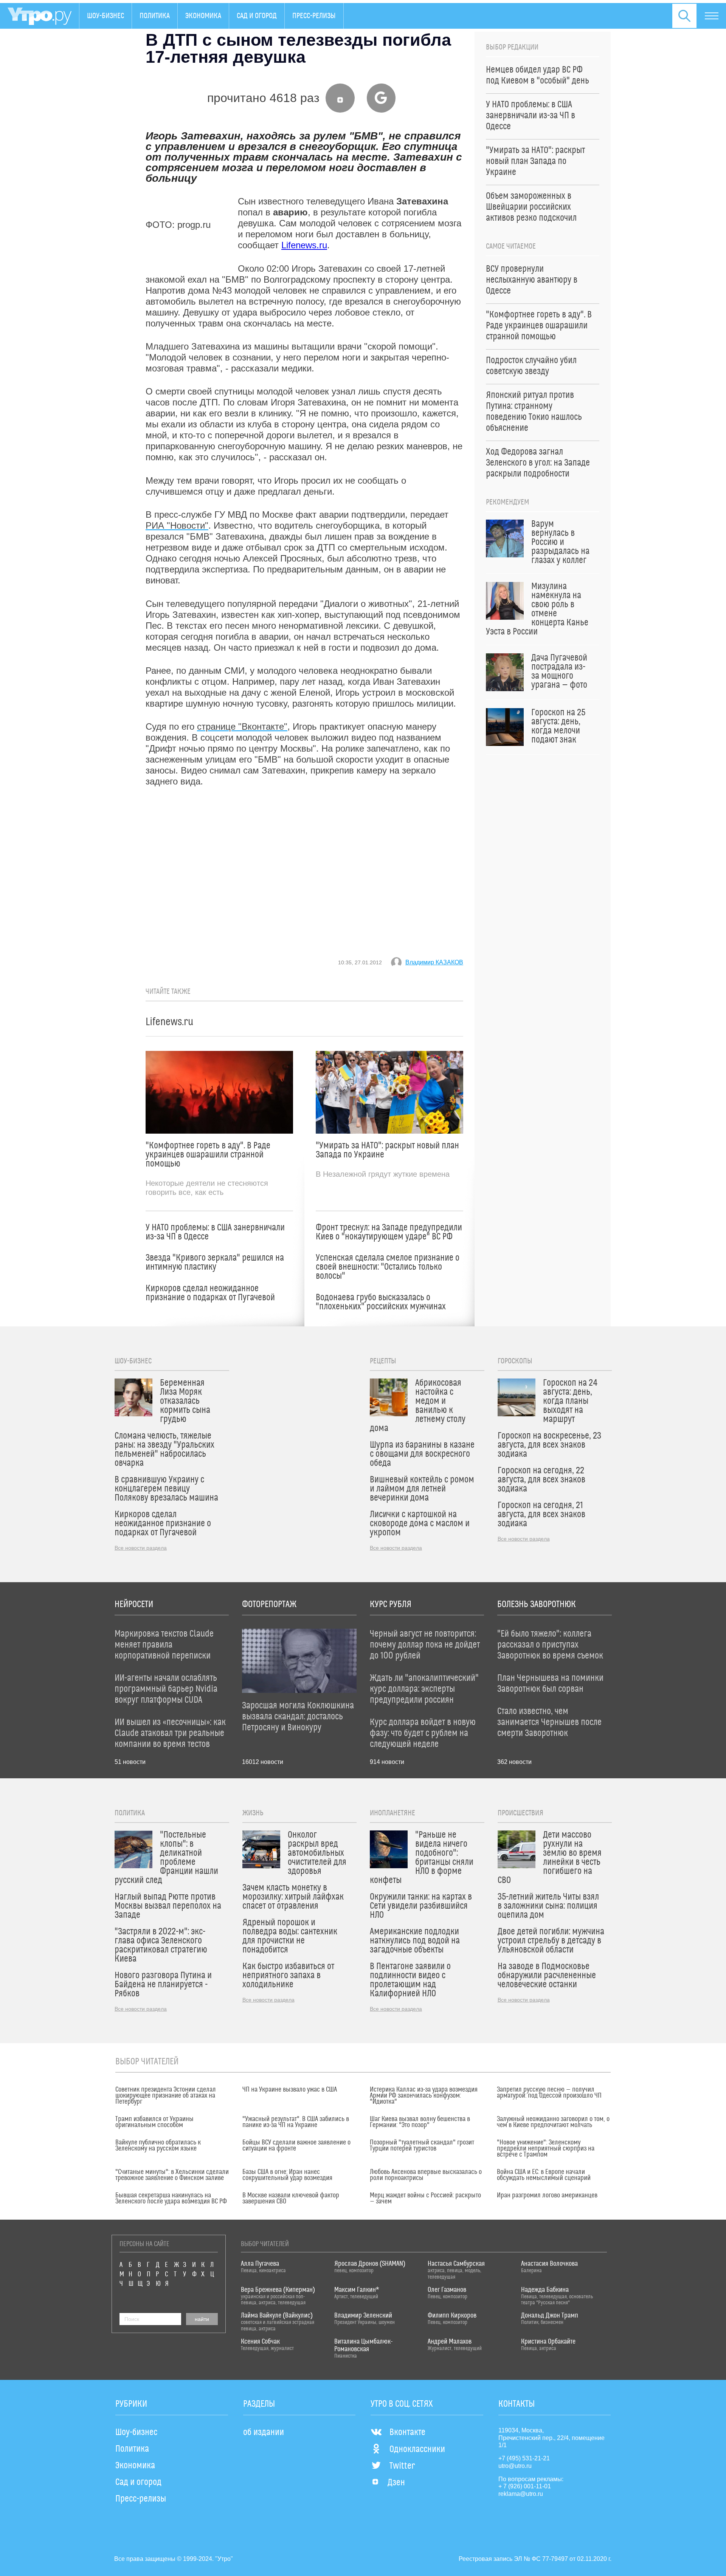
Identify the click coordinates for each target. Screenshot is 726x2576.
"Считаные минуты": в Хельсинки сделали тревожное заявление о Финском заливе (172, 2175)
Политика (155, 16)
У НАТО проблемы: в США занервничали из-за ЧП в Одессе (215, 1232)
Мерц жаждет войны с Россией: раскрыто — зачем (425, 2198)
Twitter (402, 2466)
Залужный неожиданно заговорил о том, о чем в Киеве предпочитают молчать (553, 2122)
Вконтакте (407, 2432)
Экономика (203, 16)
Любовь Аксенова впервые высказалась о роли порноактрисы (426, 2175)
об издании (264, 2432)
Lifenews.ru (304, 245)
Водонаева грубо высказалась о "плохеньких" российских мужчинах (381, 1302)
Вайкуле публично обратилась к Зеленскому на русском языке (158, 2146)
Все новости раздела (141, 1548)
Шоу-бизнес (105, 16)
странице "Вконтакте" (242, 726)
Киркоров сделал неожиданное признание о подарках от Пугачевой (210, 1293)
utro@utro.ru (515, 2466)
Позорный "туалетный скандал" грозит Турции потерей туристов (422, 2146)
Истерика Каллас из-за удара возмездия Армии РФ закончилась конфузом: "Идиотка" (424, 2096)
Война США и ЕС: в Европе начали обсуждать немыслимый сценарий (544, 2175)
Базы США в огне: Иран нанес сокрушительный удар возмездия (287, 2175)
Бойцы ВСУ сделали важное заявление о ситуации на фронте (296, 2146)
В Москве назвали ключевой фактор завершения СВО (291, 2198)
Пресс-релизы (314, 16)
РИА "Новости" (177, 525)
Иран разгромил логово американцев (547, 2195)
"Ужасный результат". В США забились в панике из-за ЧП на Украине (296, 2122)
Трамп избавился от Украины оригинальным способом (154, 2122)
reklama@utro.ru (521, 2494)
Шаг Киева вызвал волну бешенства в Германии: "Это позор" (420, 2122)
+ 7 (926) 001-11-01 (525, 2486)
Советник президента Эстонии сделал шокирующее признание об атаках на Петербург (166, 2096)
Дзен (396, 2483)
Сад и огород (257, 16)
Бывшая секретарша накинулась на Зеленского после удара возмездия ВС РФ (171, 2198)
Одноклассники (417, 2449)
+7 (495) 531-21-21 (524, 2458)
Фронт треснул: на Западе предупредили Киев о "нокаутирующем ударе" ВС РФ (389, 1232)
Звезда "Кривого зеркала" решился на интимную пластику (215, 1262)
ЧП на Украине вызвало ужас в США (290, 2090)
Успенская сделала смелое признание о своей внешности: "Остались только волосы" (388, 1267)
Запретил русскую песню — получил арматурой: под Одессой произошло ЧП (549, 2093)
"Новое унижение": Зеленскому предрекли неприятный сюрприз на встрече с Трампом (546, 2149)
